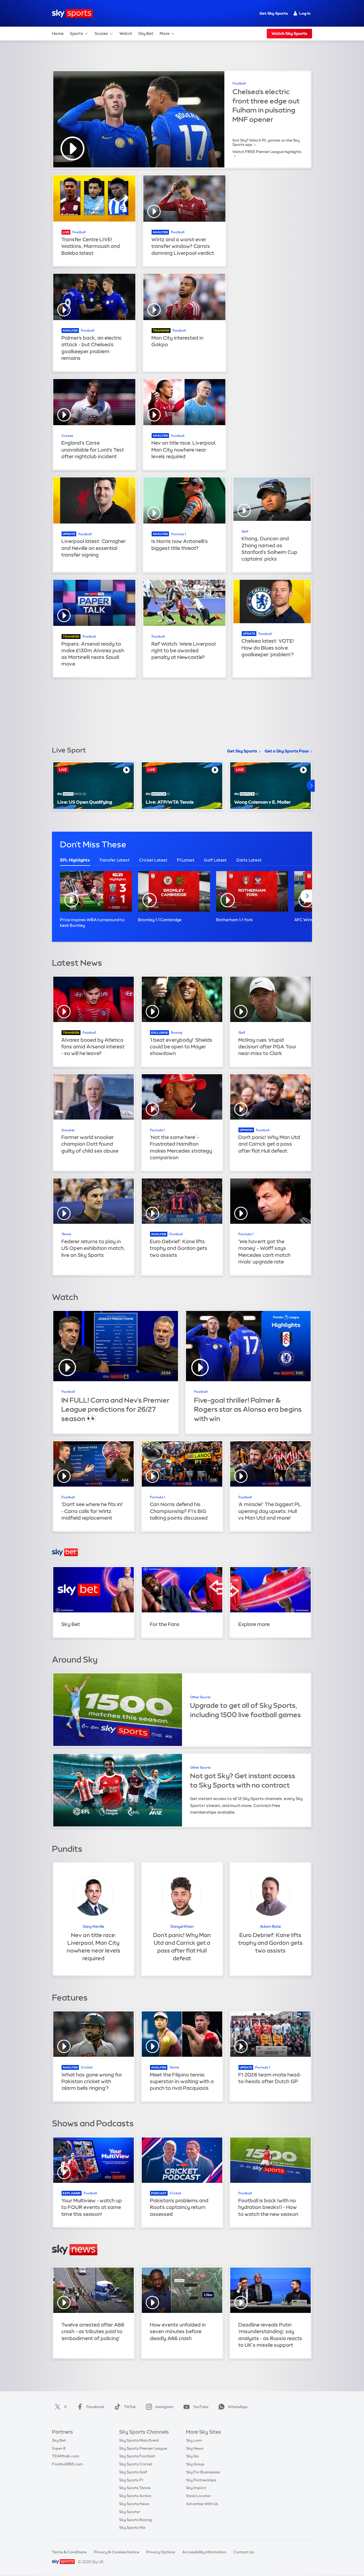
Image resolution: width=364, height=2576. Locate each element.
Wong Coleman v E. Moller (262, 802)
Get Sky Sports (274, 13)
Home (58, 33)
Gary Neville (94, 1926)
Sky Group (195, 2464)
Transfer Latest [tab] (114, 860)
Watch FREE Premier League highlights (267, 152)
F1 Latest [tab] (186, 860)
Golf (245, 532)
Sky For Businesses (203, 2472)
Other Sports (200, 1697)
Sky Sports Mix (132, 2527)
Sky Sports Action (135, 2496)
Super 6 (59, 2448)
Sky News (195, 2448)
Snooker (68, 1130)
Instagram (164, 2407)
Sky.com (194, 2440)
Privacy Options (161, 2552)
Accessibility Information (204, 2552)
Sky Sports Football (137, 2456)
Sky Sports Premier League (143, 2448)
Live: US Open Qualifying (85, 802)
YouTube (201, 2407)
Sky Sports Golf (133, 2472)
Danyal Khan (182, 1926)
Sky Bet (146, 33)
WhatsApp (238, 2407)
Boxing (177, 1033)
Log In (305, 13)
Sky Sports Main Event (139, 2440)
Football (239, 83)
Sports (76, 33)
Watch (126, 33)
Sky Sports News (134, 2504)
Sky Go (192, 2456)
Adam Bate (270, 1926)
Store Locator (198, 2496)
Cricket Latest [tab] (153, 860)
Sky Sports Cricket (136, 2464)
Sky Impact (196, 2488)
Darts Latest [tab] (249, 860)
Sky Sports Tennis (135, 2488)
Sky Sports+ (130, 2512)
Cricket (67, 436)
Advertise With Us (202, 2504)
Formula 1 (178, 534)
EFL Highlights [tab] (75, 860)
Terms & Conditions (69, 2552)
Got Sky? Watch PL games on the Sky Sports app (266, 142)
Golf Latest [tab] (215, 860)
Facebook (95, 2407)
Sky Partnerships (201, 2480)
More (165, 33)
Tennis (66, 1234)
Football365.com (67, 2464)
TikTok (130, 2407)
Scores (101, 33)
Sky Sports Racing (136, 2520)
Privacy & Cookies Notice (116, 2552)
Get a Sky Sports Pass (287, 751)
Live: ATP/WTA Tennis (170, 802)
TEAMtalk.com (66, 2456)
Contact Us (244, 2552)
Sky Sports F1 (131, 2480)
